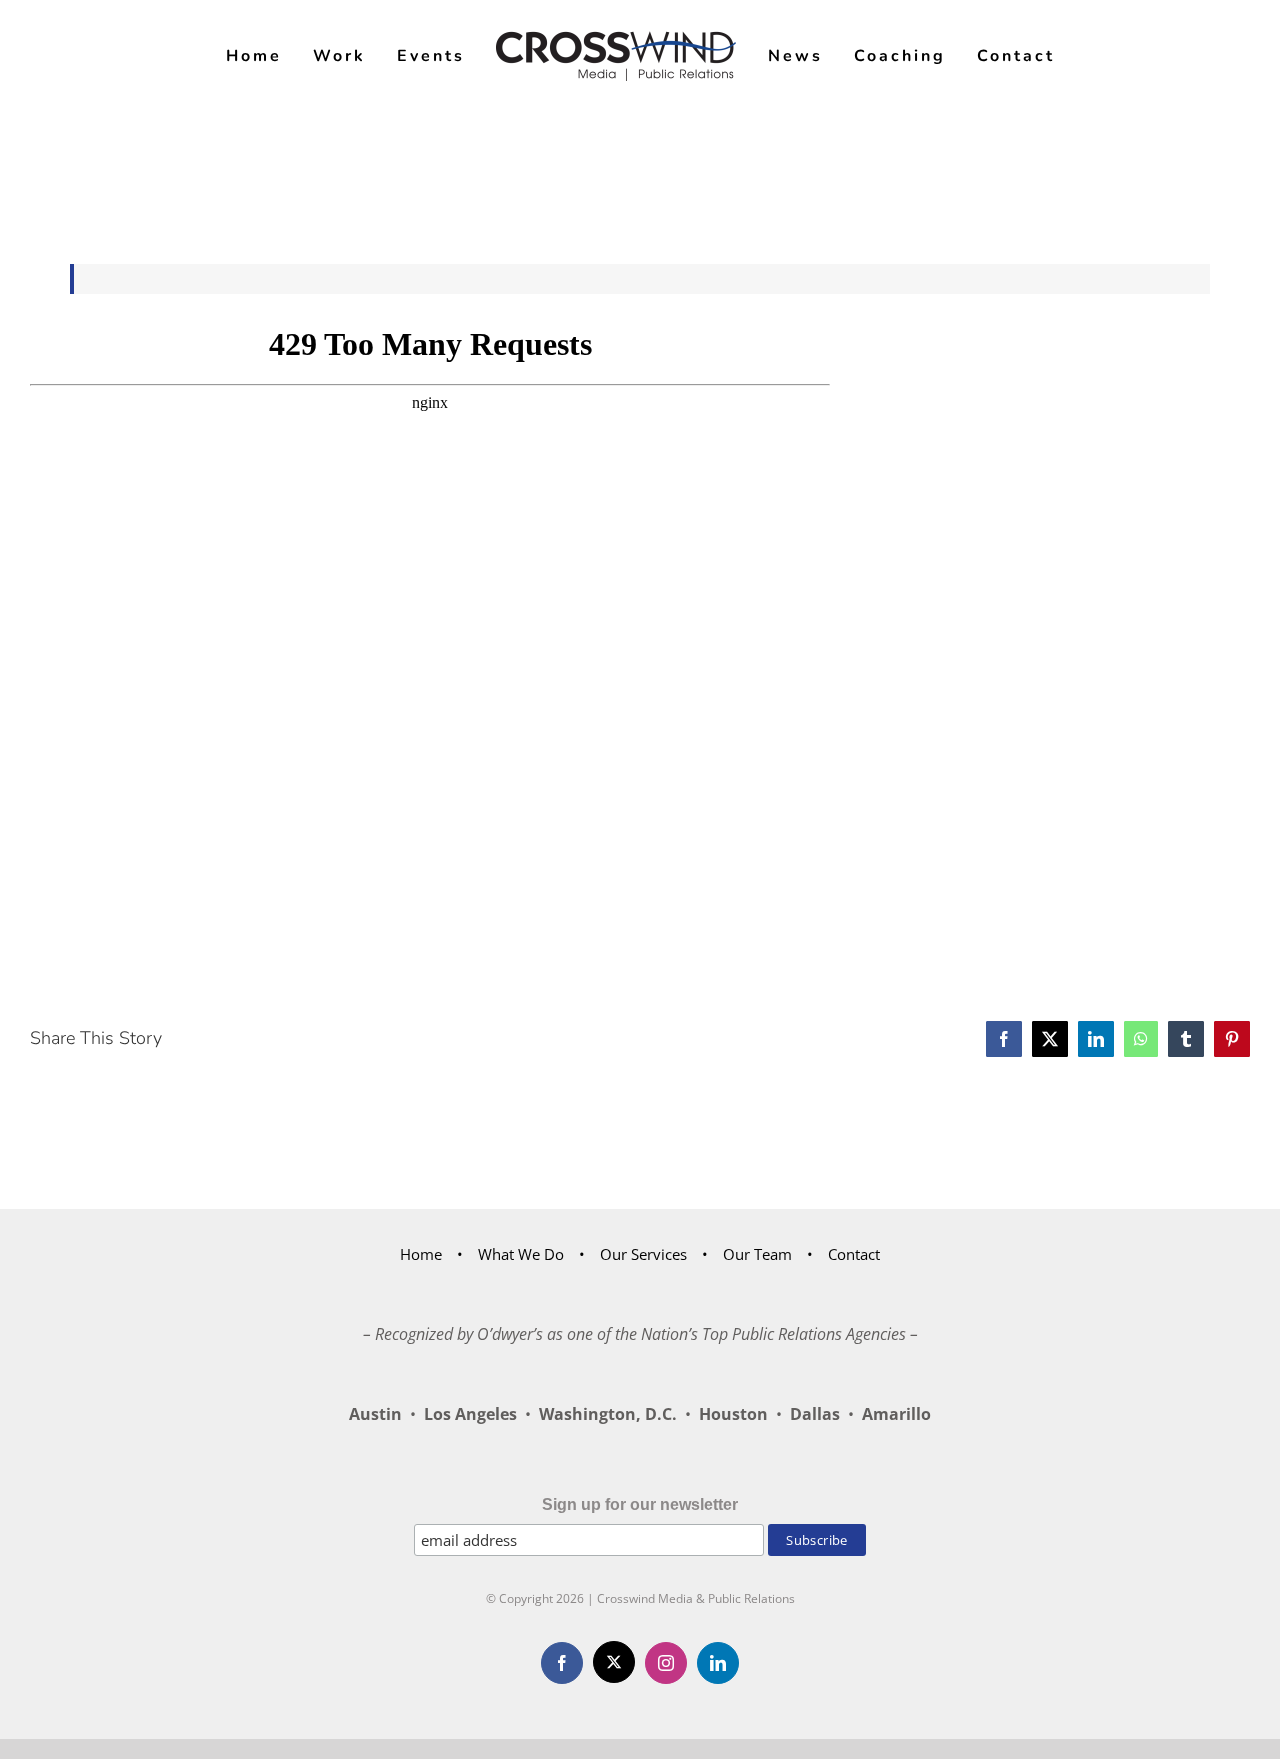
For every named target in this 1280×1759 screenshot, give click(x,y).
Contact (854, 1254)
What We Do (521, 1254)
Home (421, 1254)
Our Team (757, 1254)
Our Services (643, 1254)
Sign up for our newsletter (640, 1504)
